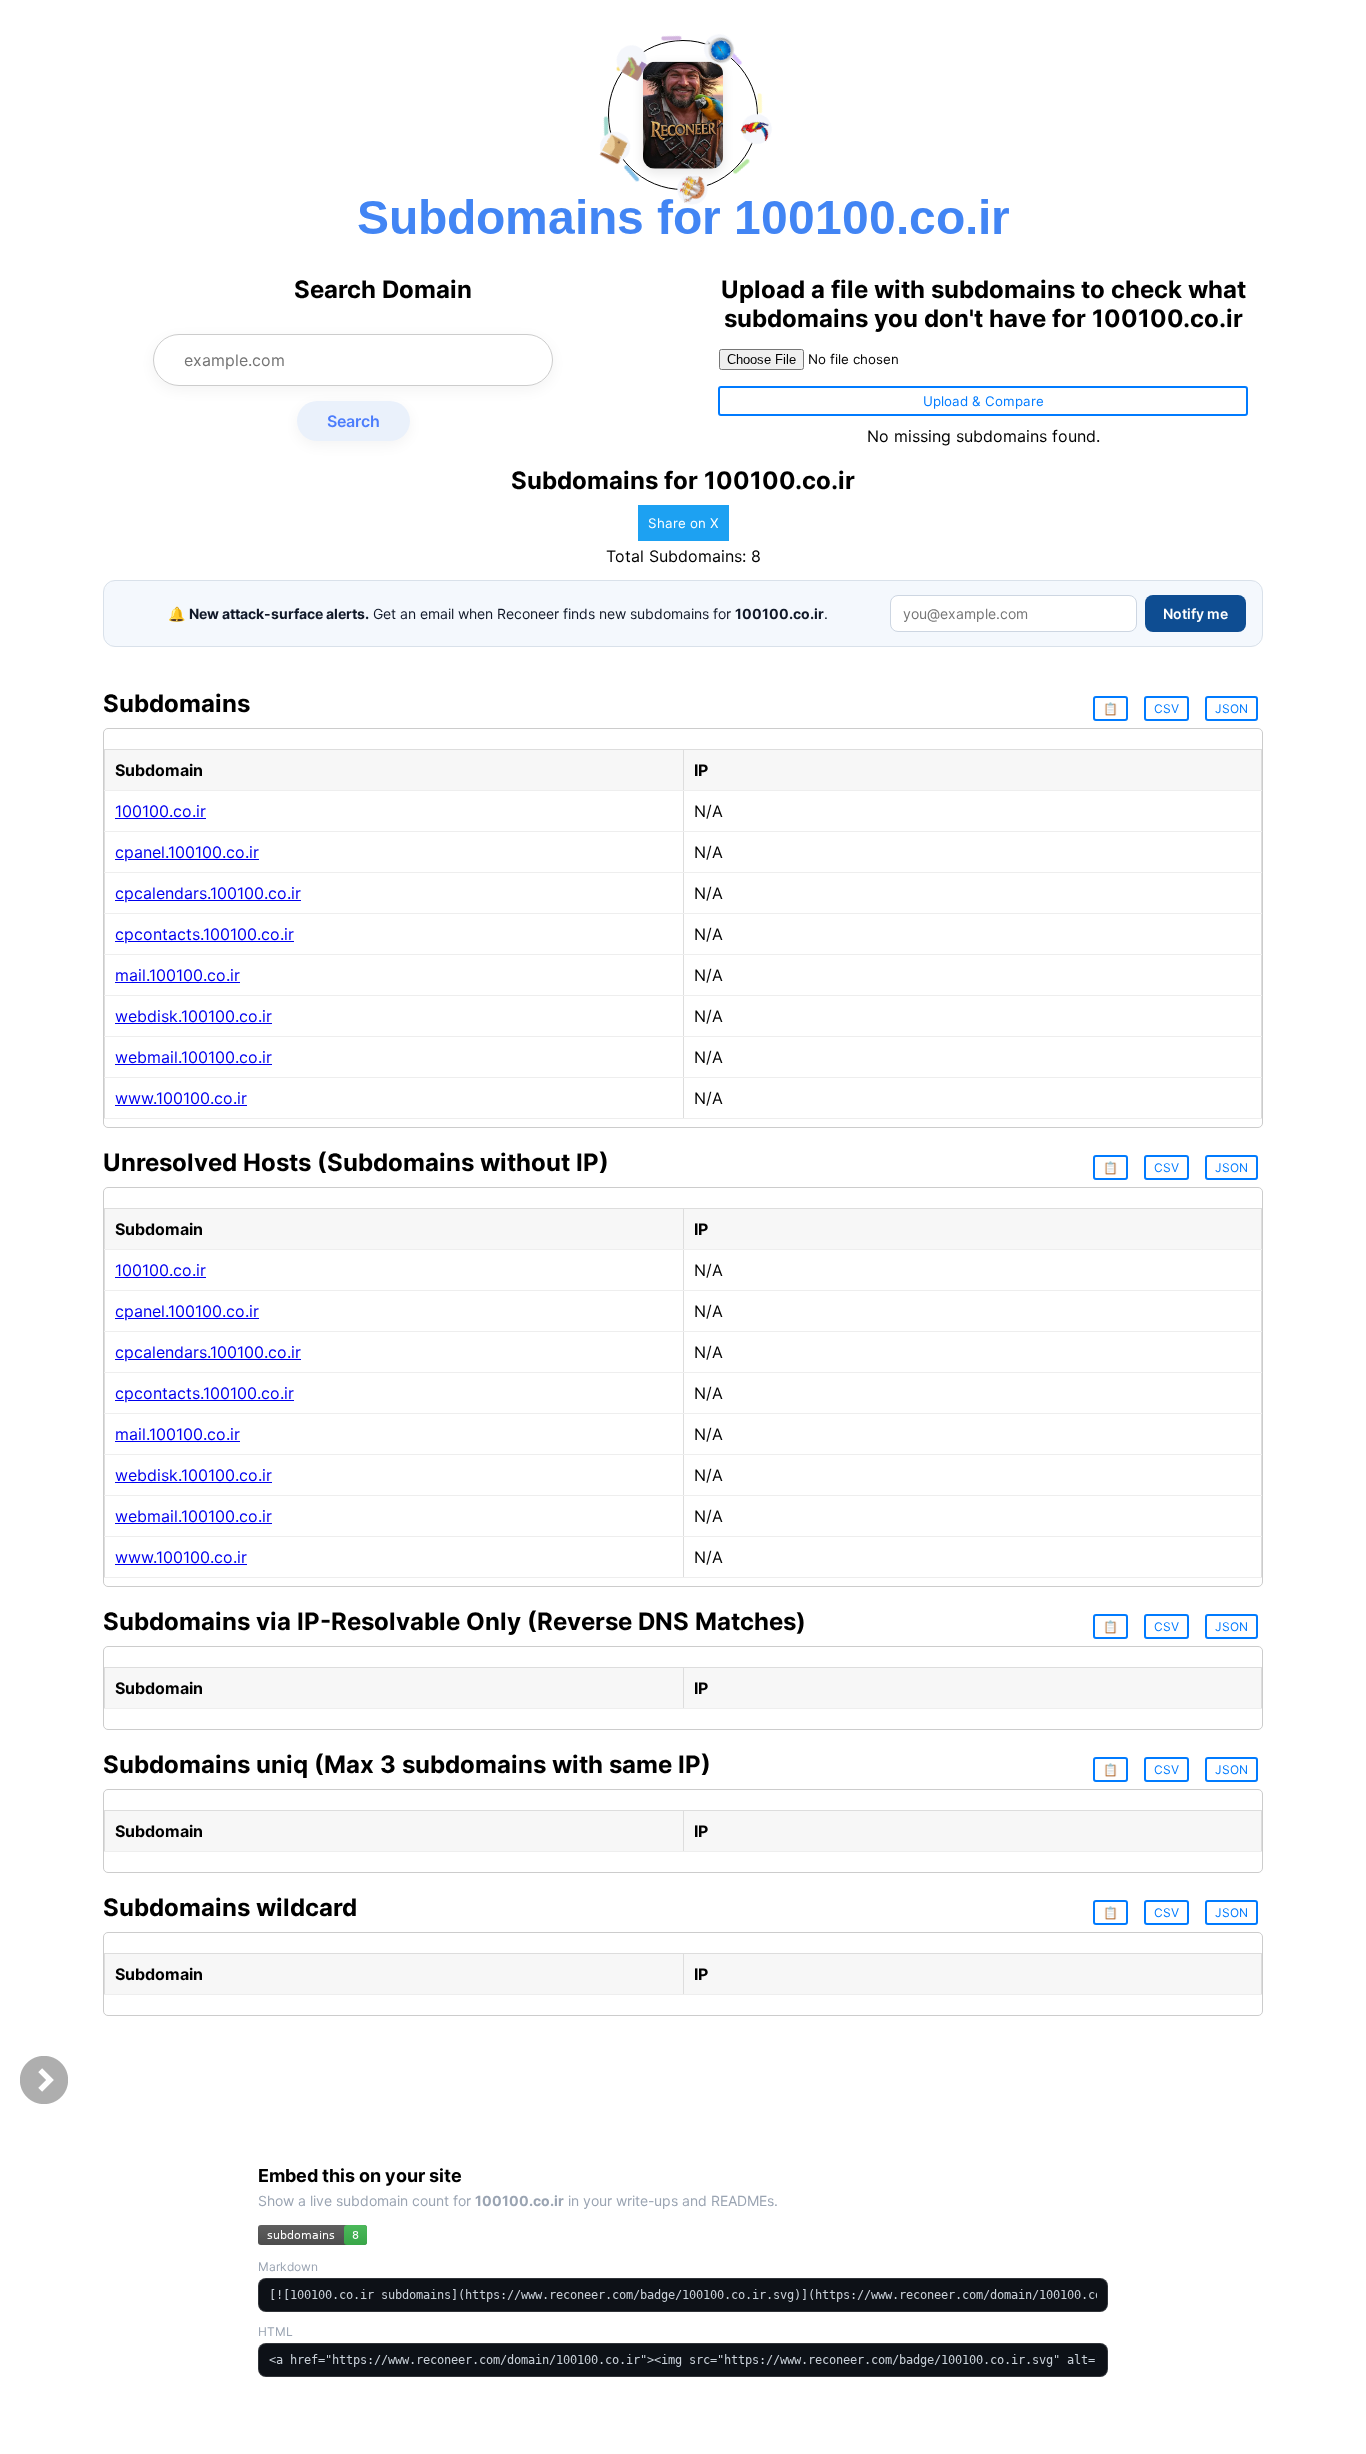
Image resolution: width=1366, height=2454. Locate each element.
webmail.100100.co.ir (193, 1057)
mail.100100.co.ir (177, 975)
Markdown (288, 2266)
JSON (1231, 708)
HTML (275, 2331)
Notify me (1195, 613)
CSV (1166, 708)
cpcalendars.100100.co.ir (208, 893)
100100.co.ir (160, 811)
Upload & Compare (983, 401)
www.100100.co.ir (181, 1098)
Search (353, 421)
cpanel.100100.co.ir (187, 852)
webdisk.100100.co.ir (193, 1016)
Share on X (683, 523)
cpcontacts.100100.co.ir (204, 934)
